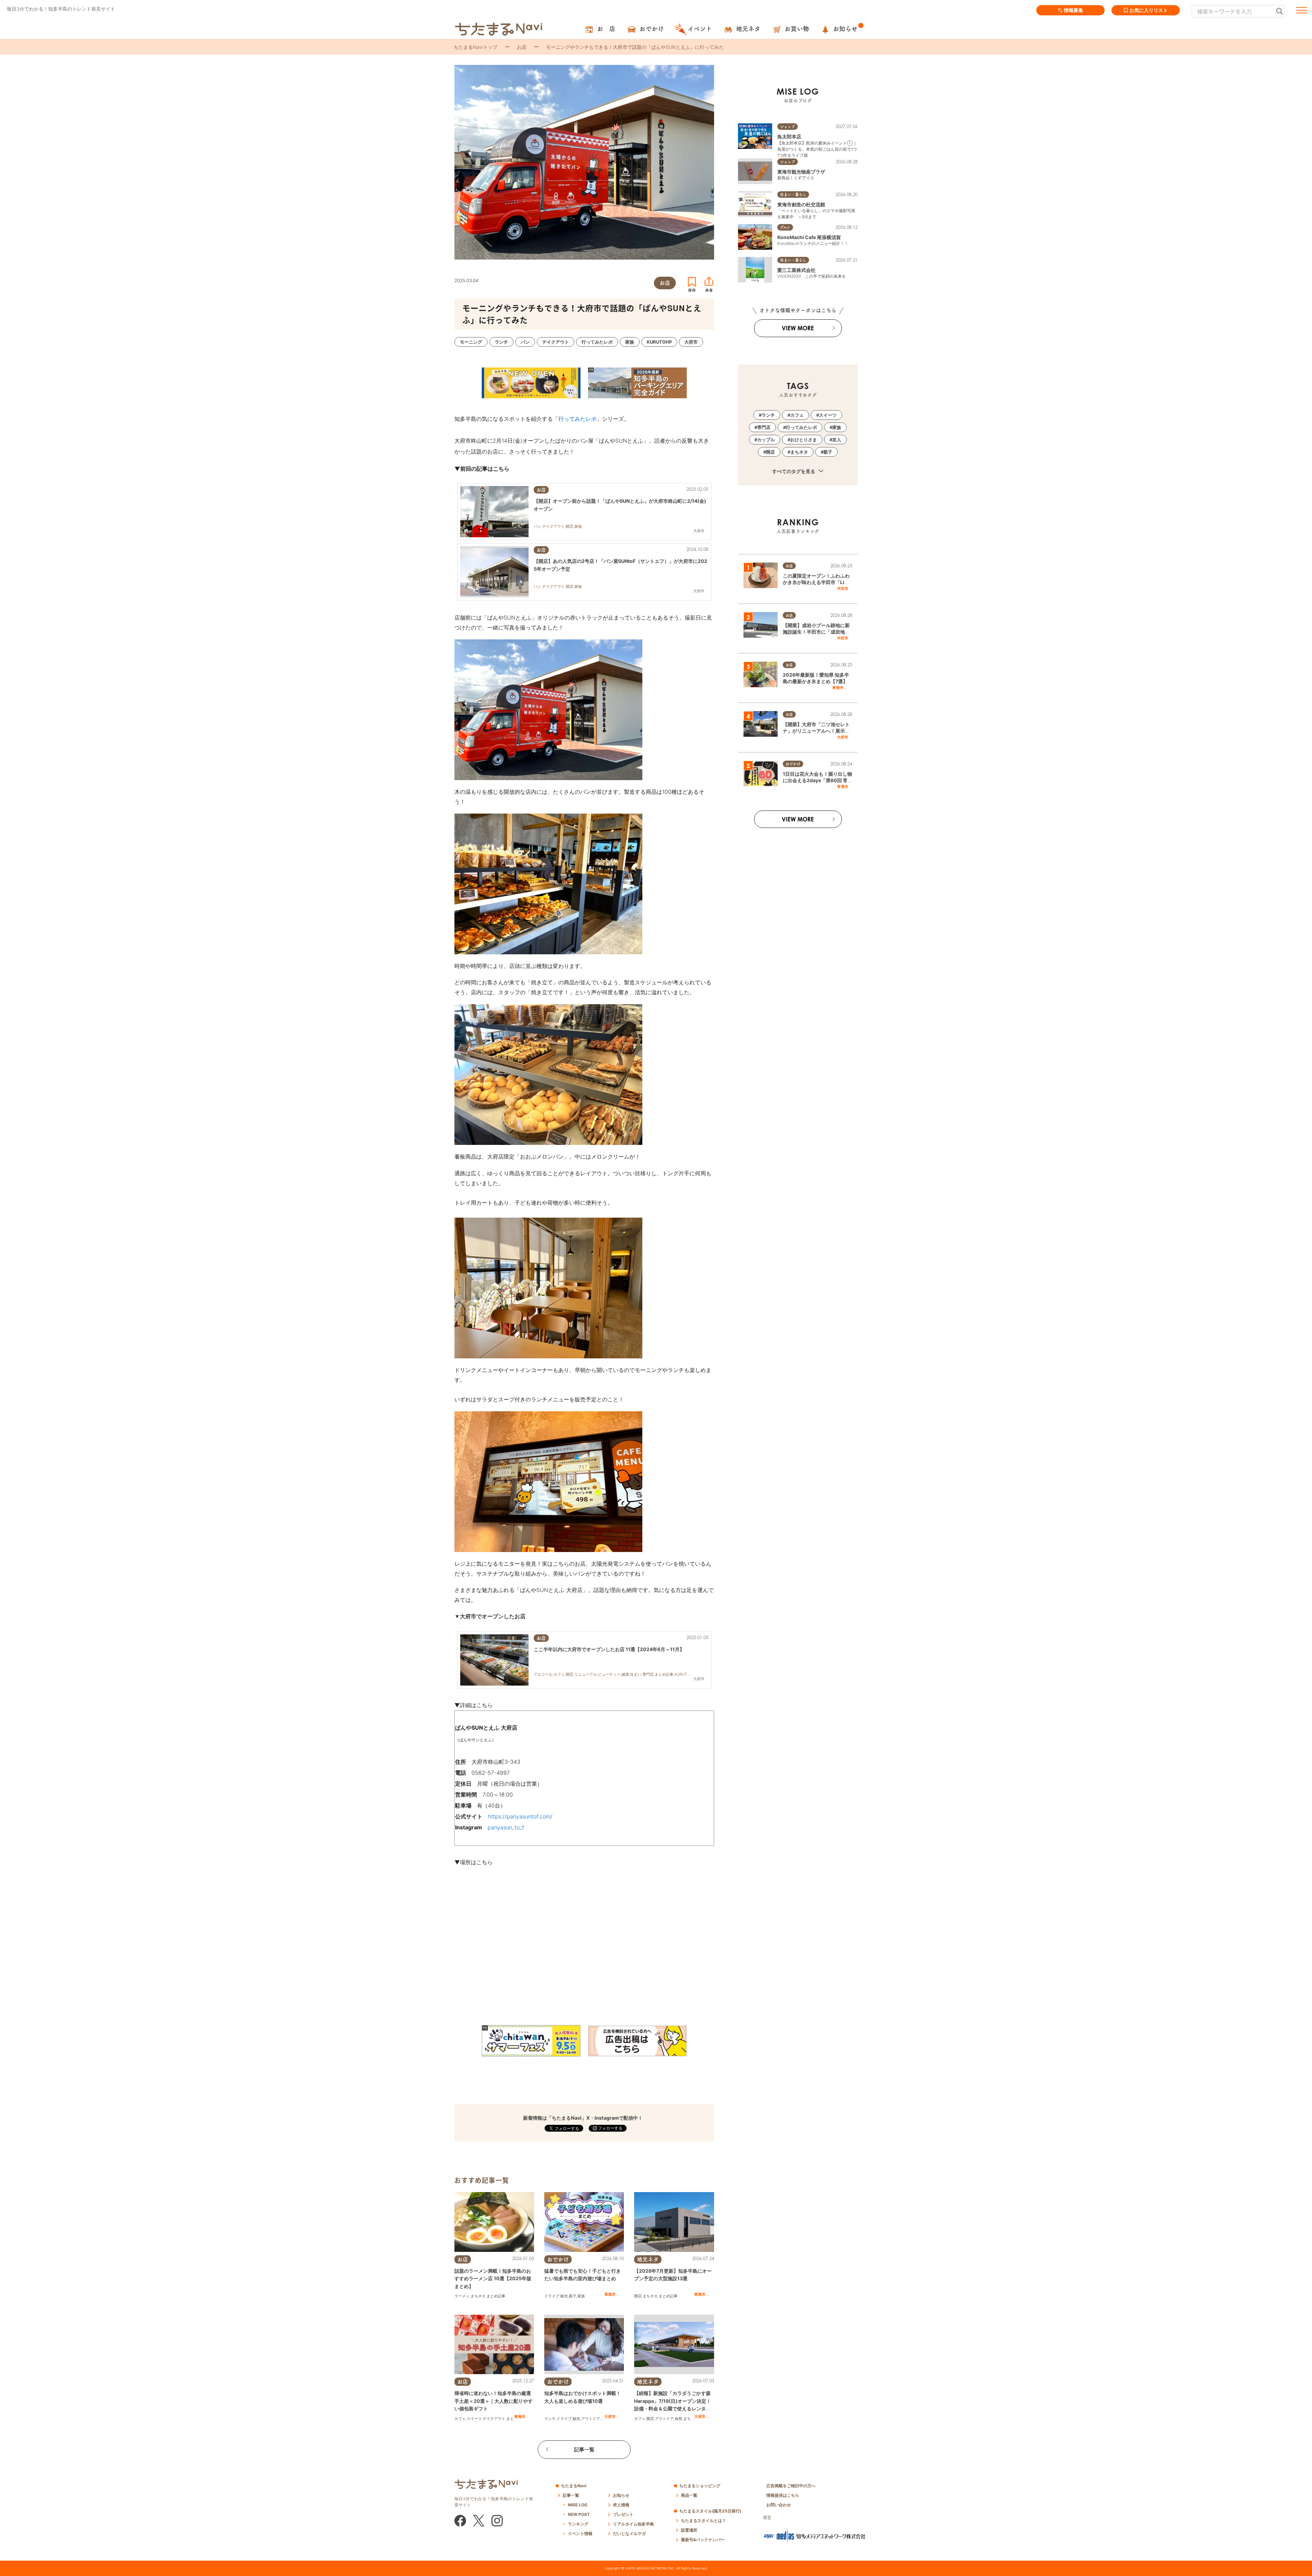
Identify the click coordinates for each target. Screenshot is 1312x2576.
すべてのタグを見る (794, 471)
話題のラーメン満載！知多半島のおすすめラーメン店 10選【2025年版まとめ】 (493, 2279)
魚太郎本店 (789, 136)
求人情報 (621, 2505)
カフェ (460, 2419)
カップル (766, 440)
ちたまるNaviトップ (476, 47)
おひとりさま (804, 440)
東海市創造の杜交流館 (801, 204)
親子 (573, 2296)
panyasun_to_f (506, 1827)
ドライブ (552, 2296)
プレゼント (623, 2514)
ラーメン (462, 2296)
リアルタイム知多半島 (633, 2524)
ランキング (578, 2524)
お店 (522, 47)
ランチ (550, 2419)
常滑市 (843, 787)
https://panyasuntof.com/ (520, 1816)
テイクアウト (494, 2419)
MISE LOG (578, 2505)
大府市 (610, 2416)
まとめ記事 (496, 2296)
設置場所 (689, 2530)
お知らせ (621, 2495)
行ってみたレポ (577, 419)
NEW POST (579, 2514)
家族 (581, 2296)
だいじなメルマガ (629, 2533)
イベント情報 (580, 2533)
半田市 (843, 588)
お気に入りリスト (1149, 10)
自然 (679, 2419)
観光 (564, 2296)
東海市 (610, 2294)
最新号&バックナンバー (703, 2540)
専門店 (764, 427)
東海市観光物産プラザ (801, 172)
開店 (638, 2296)
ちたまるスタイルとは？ (703, 2520)
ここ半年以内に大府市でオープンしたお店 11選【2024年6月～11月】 (609, 1649)
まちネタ (478, 2296)
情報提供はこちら (783, 2495)
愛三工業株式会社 (796, 270)
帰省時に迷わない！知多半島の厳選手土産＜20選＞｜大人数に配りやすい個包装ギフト (494, 2401)
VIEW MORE (798, 328)
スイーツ (474, 2419)
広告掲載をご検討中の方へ (791, 2486)
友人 (837, 440)
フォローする (610, 2128)
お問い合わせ (779, 2505)
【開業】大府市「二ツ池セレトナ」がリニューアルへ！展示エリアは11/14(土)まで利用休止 (816, 731)
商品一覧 (689, 2495)
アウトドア (591, 2419)
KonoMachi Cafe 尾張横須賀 (809, 237)
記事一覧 (584, 2449)
